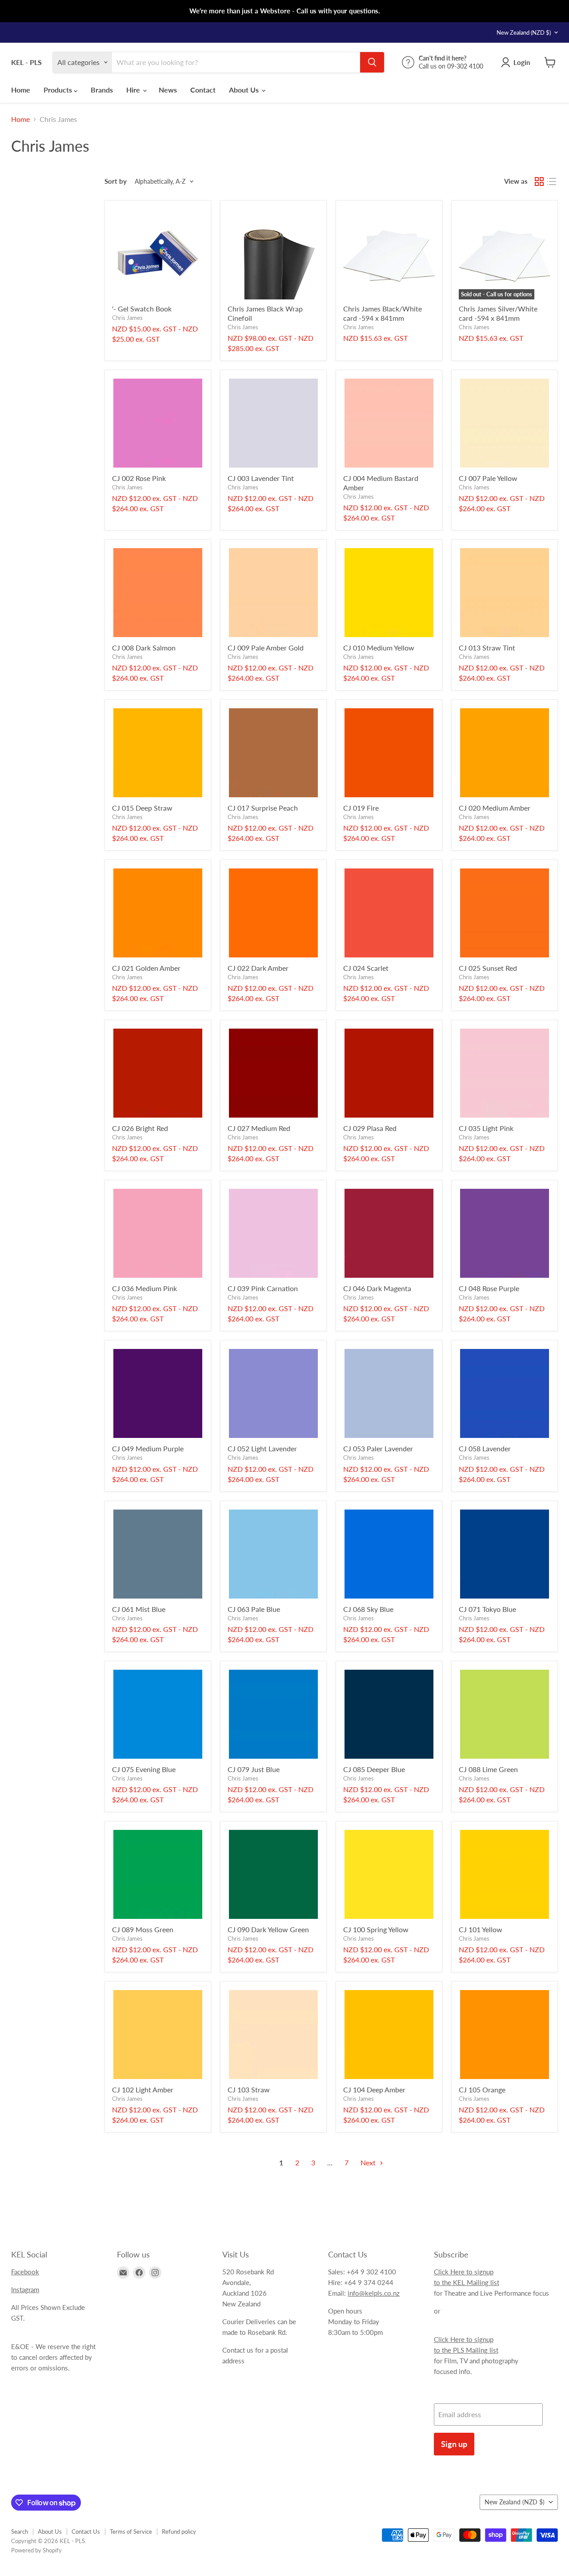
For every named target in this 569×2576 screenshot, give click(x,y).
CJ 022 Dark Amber (258, 968)
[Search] (372, 62)
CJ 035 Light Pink (486, 1128)
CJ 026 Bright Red (140, 1128)
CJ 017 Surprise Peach (263, 808)
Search (20, 2532)
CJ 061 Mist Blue (139, 1609)
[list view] (552, 182)
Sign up (454, 2444)
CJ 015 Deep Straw (142, 808)
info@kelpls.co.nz (374, 2293)
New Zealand (524, 32)
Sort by (116, 181)
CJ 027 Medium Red (259, 1128)
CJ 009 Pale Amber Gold (266, 648)
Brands (102, 90)
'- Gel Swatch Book (142, 309)
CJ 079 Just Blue (254, 1769)
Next (369, 2162)
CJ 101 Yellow (481, 1929)
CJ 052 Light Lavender (262, 1448)
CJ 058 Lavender (485, 1448)
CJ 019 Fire (361, 808)
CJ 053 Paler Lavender (378, 1448)
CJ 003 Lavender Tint (261, 478)
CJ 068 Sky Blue (368, 1609)
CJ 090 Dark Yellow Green (268, 1929)
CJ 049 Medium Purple (148, 1448)
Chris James (127, 318)
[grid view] (539, 182)
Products (59, 90)
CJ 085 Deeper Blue (374, 1769)
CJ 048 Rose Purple (489, 1288)
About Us (245, 90)
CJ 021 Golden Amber (146, 968)
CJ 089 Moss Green (143, 1929)
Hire (134, 90)
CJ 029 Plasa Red (370, 1128)
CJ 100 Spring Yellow (376, 1929)
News (168, 90)
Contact (203, 90)
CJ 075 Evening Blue (144, 1769)
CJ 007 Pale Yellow (488, 478)
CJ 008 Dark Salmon (144, 648)
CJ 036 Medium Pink (144, 1288)
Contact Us (86, 2532)
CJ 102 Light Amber (143, 2089)
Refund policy (179, 2532)
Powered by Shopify (36, 2550)
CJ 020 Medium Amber (495, 808)
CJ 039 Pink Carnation (263, 1288)
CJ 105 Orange (482, 2089)
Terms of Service (131, 2532)
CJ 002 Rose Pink (139, 478)
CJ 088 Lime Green (488, 1769)
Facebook (25, 2272)
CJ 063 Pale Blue (254, 1609)
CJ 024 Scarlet (366, 968)
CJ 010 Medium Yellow (379, 648)
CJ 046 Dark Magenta (377, 1288)
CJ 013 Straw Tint (487, 648)
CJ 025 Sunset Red (488, 968)
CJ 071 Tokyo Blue (487, 1609)
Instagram (25, 2289)
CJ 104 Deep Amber (374, 2089)
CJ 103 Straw (249, 2089)
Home (21, 90)
